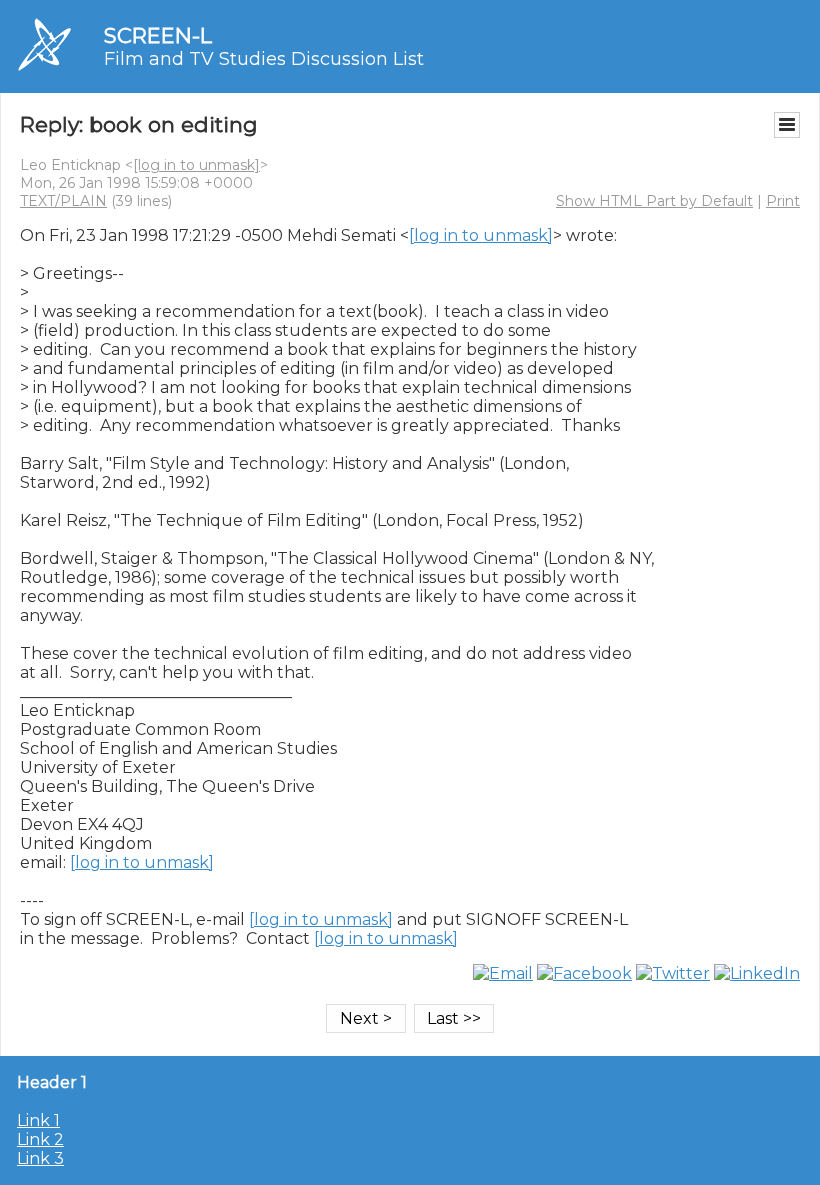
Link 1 (38, 1120)
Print (783, 201)
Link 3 (40, 1158)
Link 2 (40, 1139)
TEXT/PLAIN (63, 201)
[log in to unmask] (196, 165)
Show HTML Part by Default (654, 201)
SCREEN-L (158, 35)
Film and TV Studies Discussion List (264, 59)
